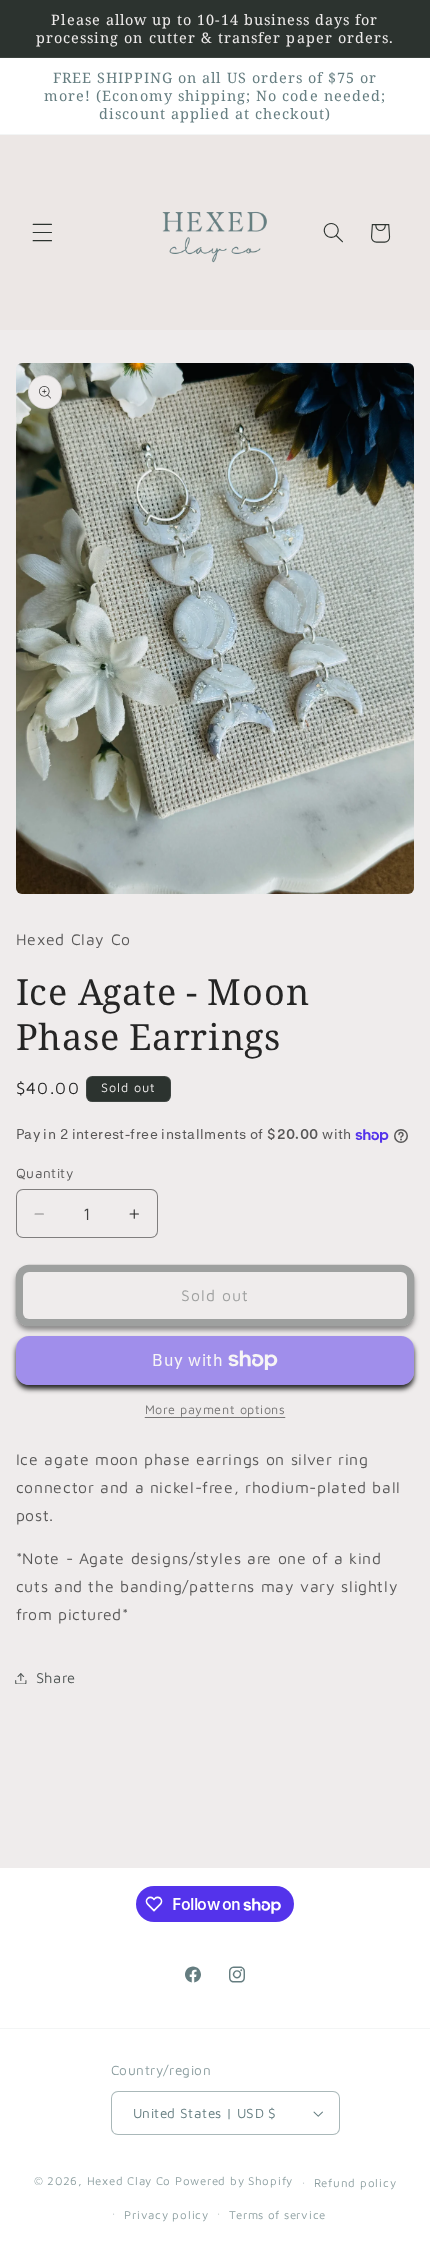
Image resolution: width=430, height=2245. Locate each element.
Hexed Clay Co (129, 2181)
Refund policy (355, 2182)
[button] (42, 233)
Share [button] (56, 1677)
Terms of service (277, 2214)
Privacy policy (166, 2214)
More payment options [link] (215, 1409)
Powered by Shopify (234, 2181)
